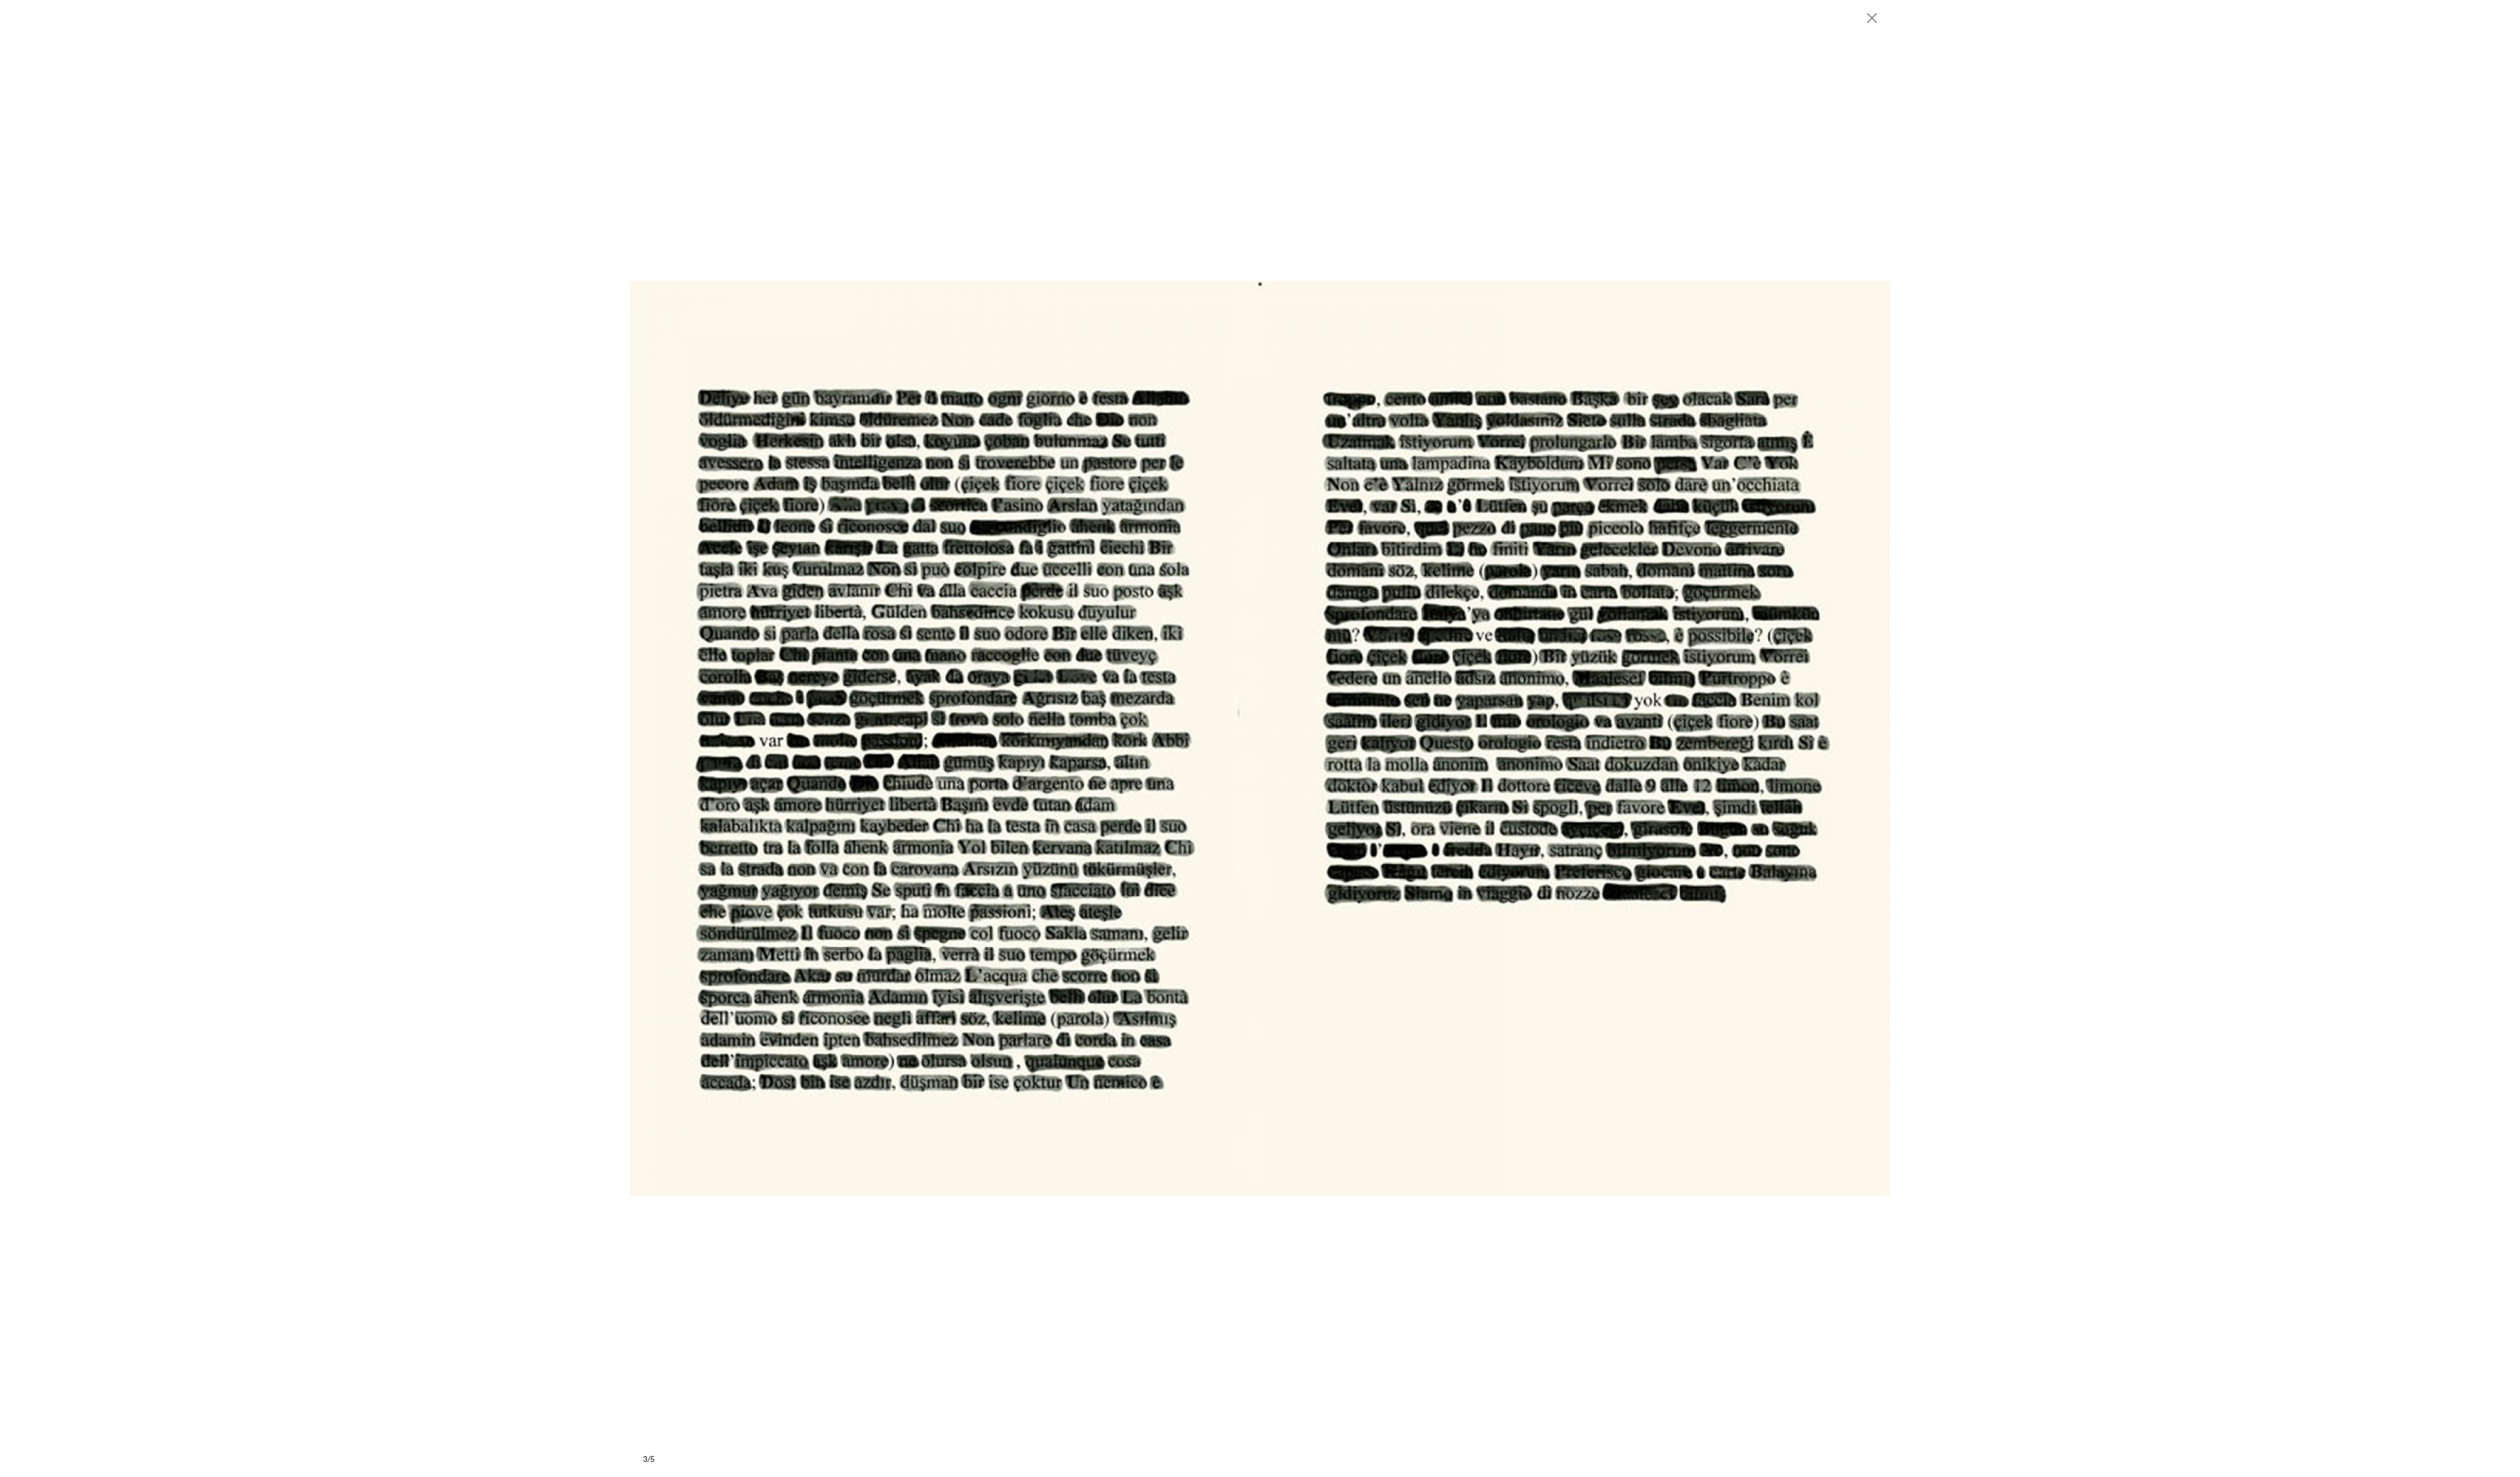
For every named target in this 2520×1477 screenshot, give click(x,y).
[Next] (1575, 739)
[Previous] (945, 739)
